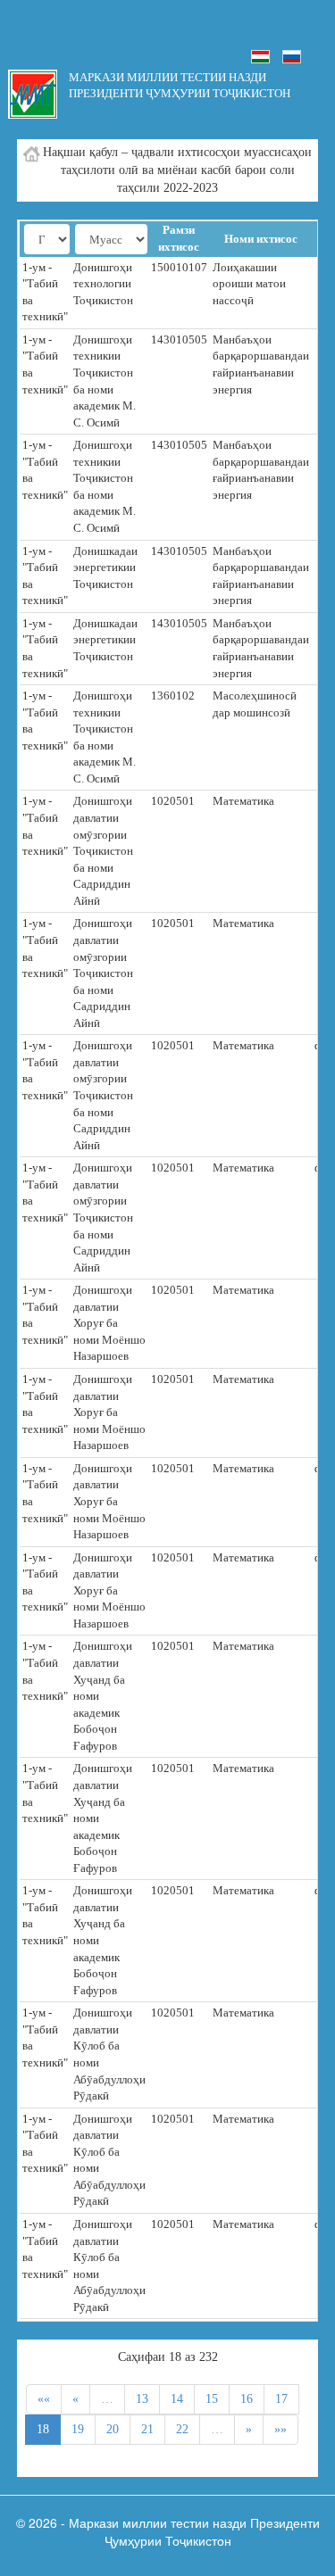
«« (44, 2399)
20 (113, 2429)
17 (281, 2399)
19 (78, 2429)
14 (177, 2399)
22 (182, 2429)
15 (212, 2399)
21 (147, 2429)
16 (247, 2399)
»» (281, 2429)
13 (142, 2399)
